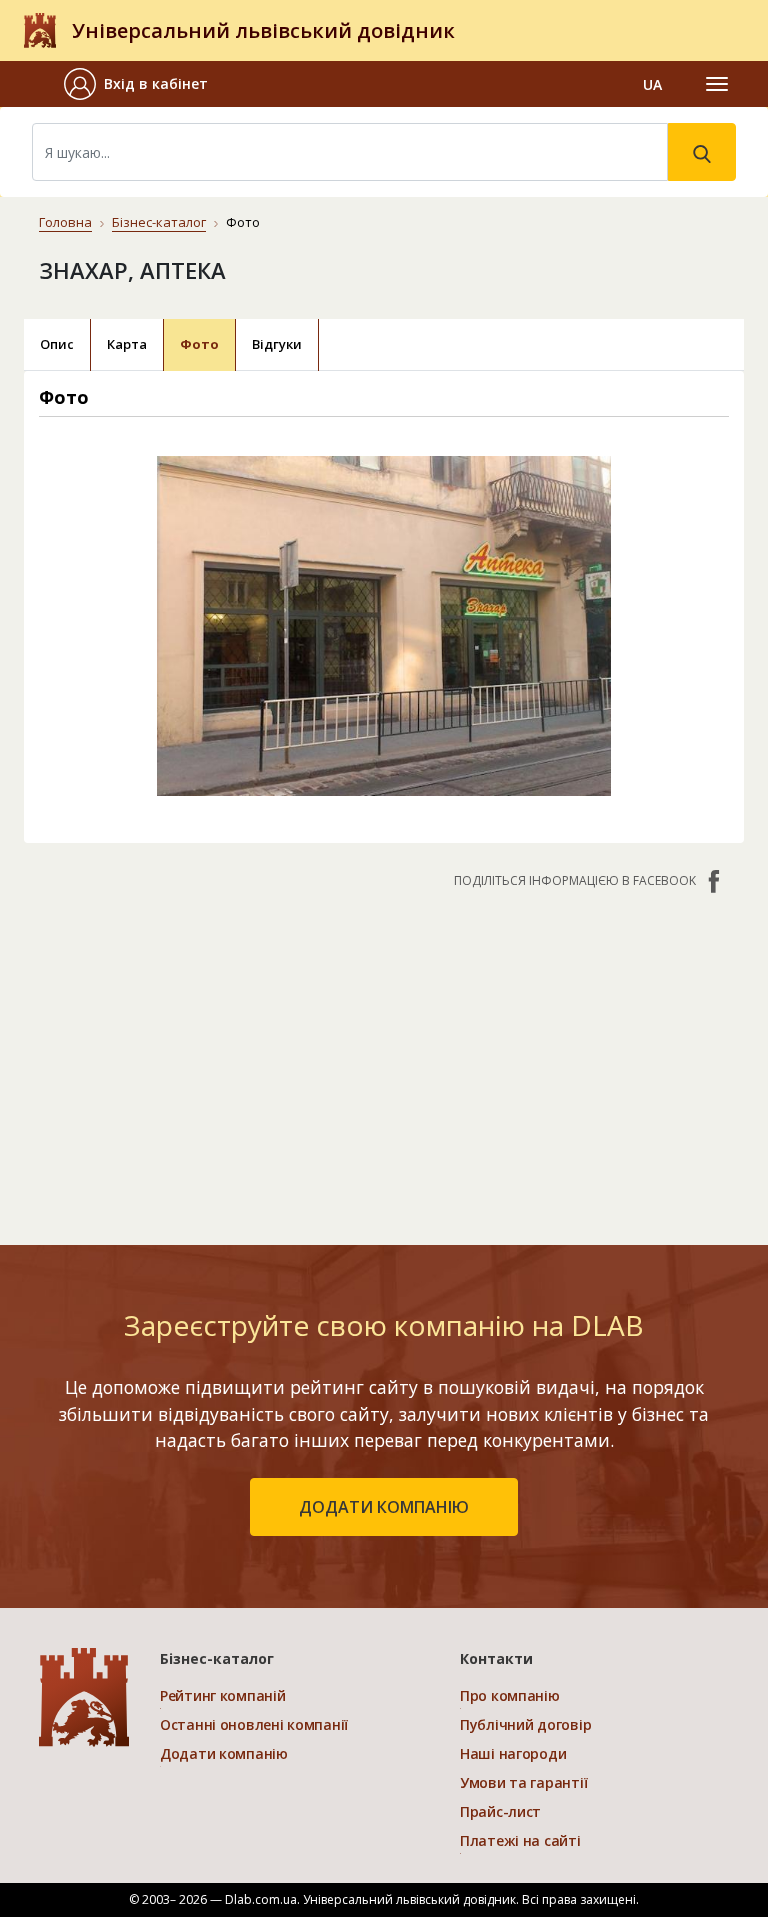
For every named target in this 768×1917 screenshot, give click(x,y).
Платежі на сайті (520, 1840)
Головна (65, 222)
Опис (57, 344)
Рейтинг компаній (223, 1695)
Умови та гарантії (523, 1782)
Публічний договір (525, 1724)
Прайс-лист (500, 1811)
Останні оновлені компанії (254, 1724)
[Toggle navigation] (717, 84)
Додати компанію (224, 1753)
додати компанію (384, 1507)
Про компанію (510, 1695)
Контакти (496, 1658)
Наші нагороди (513, 1753)
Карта (127, 344)
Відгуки (277, 344)
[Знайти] (702, 152)
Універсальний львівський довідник (263, 30)
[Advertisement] (384, 1057)
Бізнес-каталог (159, 222)
